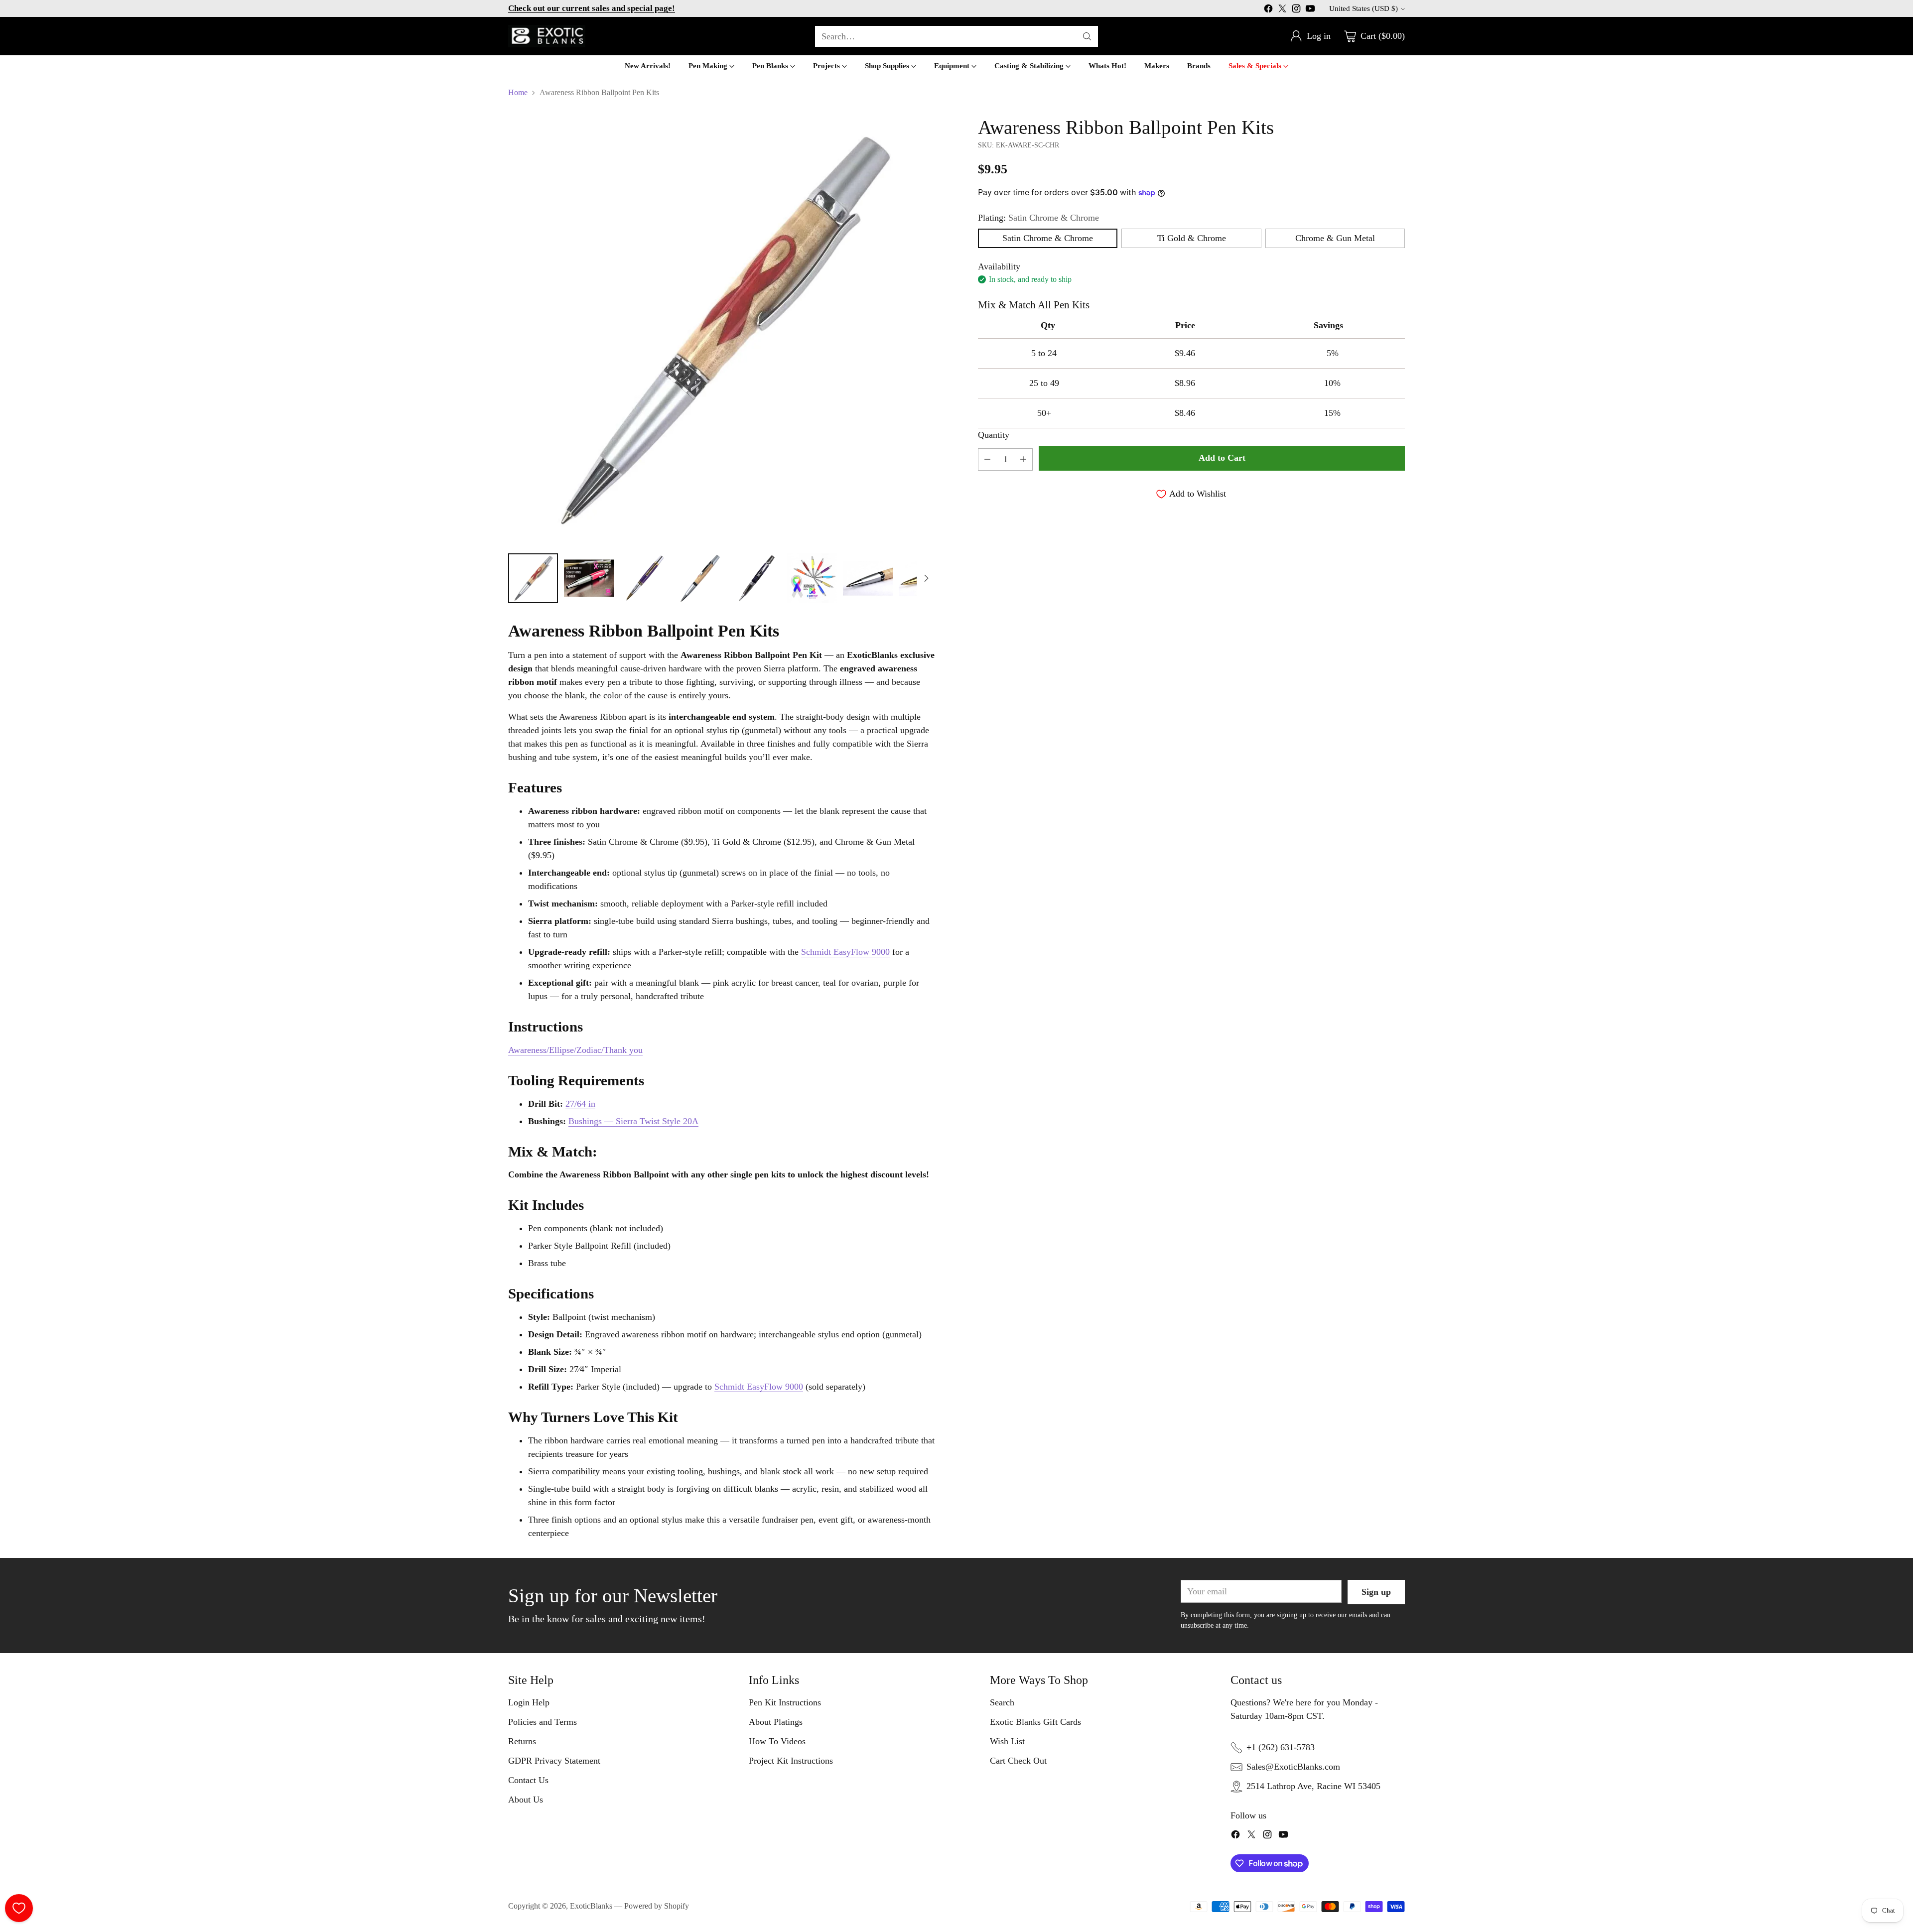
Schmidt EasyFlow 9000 (845, 952)
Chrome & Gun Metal (1335, 238)
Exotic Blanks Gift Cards (1035, 1722)
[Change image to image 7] (868, 578)
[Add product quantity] (1023, 459)
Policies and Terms (543, 1722)
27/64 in (580, 1104)
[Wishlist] (19, 1908)
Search (1002, 1702)
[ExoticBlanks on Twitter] (1282, 10)
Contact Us (528, 1780)
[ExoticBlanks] (547, 36)
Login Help (529, 1702)
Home (518, 92)
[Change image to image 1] (533, 578)
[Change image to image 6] (812, 578)
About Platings (776, 1722)
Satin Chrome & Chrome (1048, 238)
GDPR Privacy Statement (554, 1761)
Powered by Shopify (657, 1906)
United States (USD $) (1364, 8)
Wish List (1007, 1741)
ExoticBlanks (591, 1906)
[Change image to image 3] (645, 578)
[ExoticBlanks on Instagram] (1296, 10)
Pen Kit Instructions (785, 1702)
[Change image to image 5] (756, 578)
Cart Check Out (1018, 1761)
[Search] (1087, 36)
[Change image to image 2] (589, 578)
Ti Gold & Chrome (1192, 238)
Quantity (994, 435)
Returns (522, 1741)
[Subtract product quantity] (987, 459)
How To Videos (777, 1741)
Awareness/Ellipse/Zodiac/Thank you (575, 1050)
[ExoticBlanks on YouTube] (1310, 10)
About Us (526, 1800)
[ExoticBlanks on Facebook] (1268, 10)
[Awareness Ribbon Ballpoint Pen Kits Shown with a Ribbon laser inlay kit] (722, 330)
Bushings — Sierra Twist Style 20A (633, 1121)
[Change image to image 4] (700, 578)
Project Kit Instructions (791, 1761)
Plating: (1038, 218)
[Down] (926, 578)
